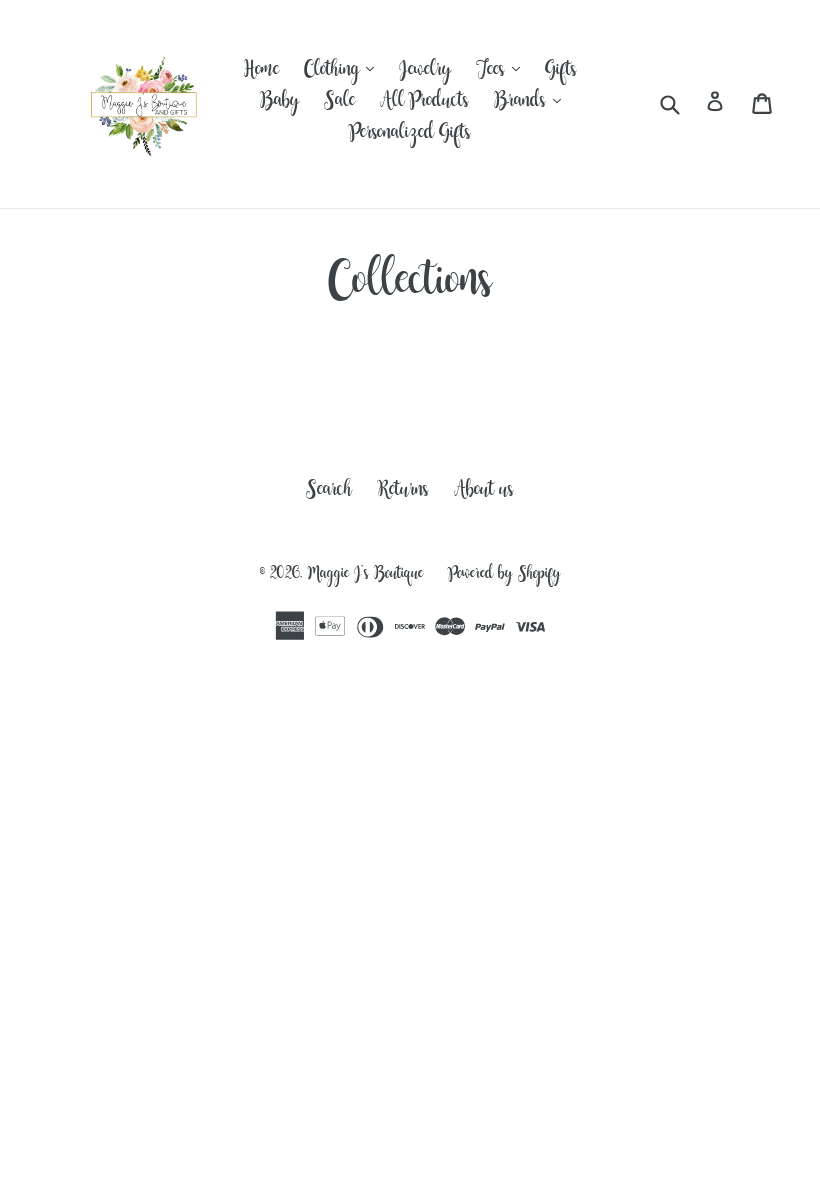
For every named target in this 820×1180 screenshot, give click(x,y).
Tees (503, 73)
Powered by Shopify (504, 576)
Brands (532, 104)
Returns (403, 492)
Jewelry (425, 73)
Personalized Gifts (410, 136)
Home (261, 73)
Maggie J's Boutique (365, 576)
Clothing (344, 73)
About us (484, 492)
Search (329, 492)
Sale (339, 104)
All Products (424, 104)
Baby (279, 104)
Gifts (561, 73)
